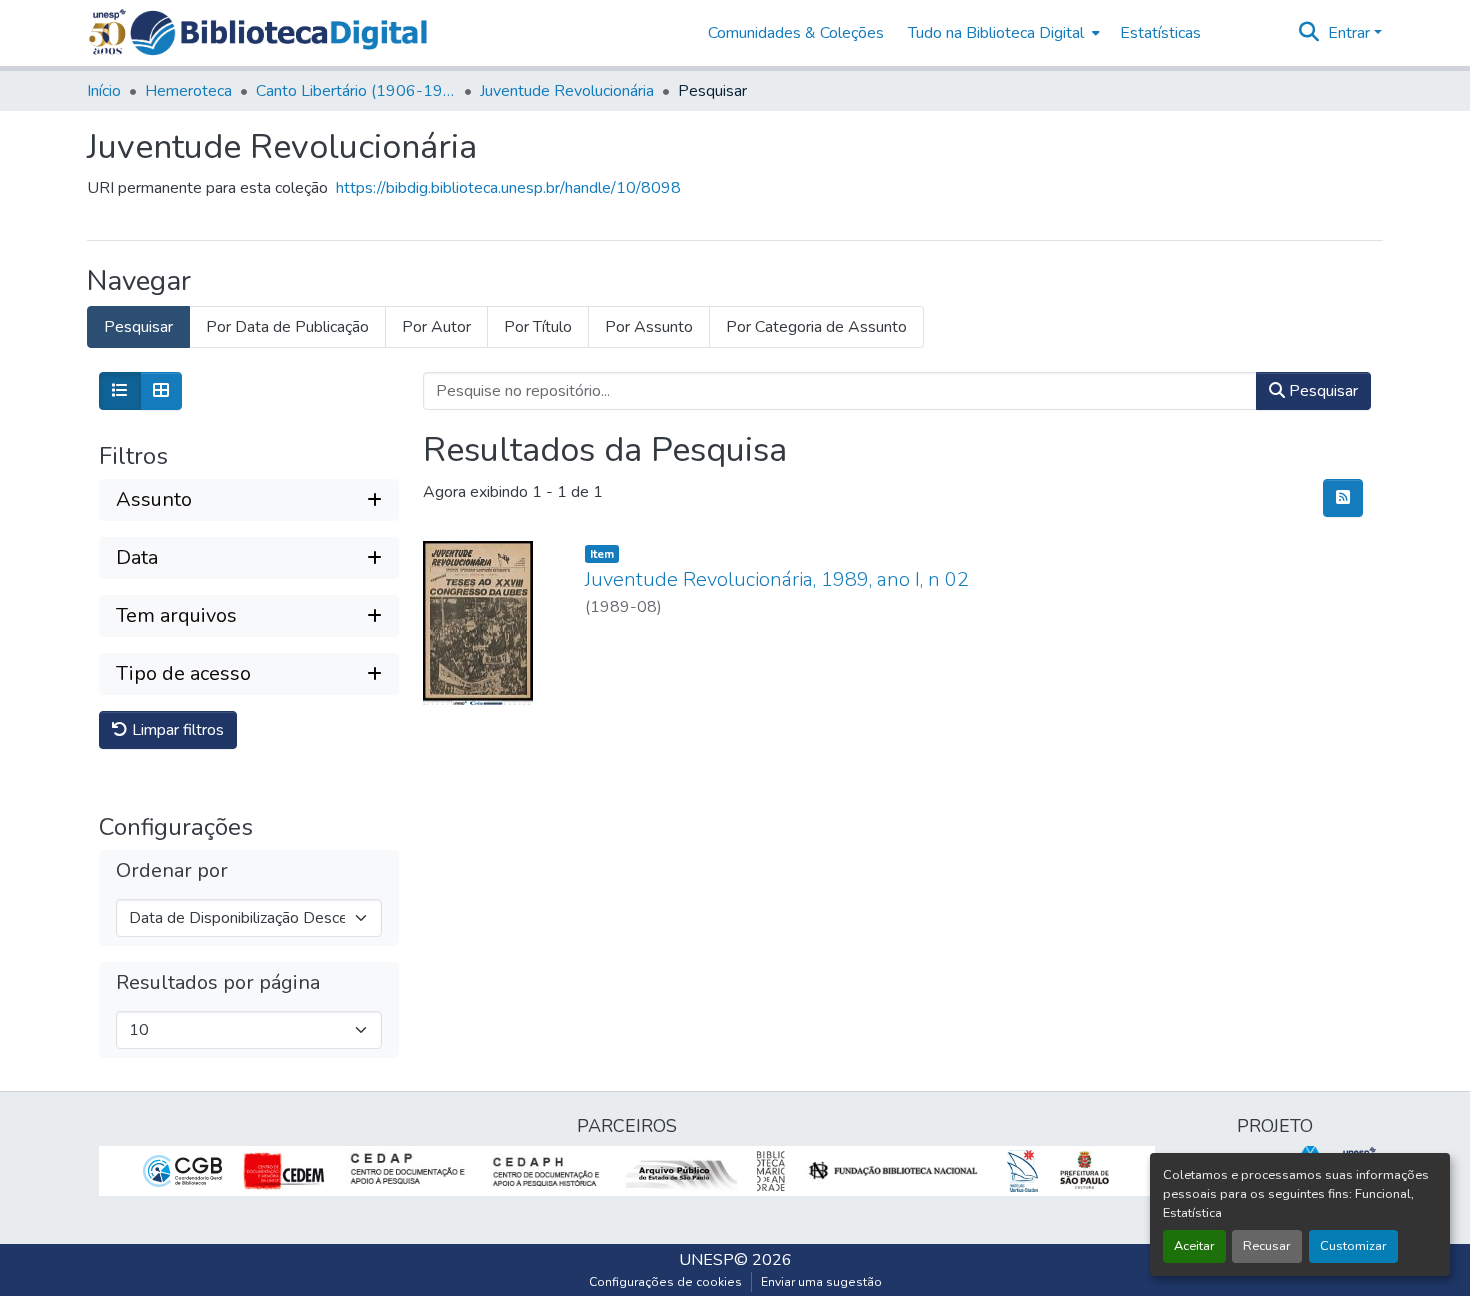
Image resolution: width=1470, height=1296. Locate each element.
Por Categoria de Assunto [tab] (816, 327)
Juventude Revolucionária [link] (567, 91)
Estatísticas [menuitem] (1160, 33)
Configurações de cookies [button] (665, 1282)
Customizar (1353, 1246)
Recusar (1267, 1246)
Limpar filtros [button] (176, 730)
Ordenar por (172, 871)
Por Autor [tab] (436, 327)
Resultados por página (218, 983)
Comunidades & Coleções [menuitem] (796, 33)
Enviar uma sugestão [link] (821, 1282)
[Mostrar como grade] (161, 391)
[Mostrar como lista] (120, 391)
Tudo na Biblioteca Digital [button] (996, 33)
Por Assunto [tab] (649, 327)
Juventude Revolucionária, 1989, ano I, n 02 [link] (777, 579)
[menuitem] (1002, 33)
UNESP (706, 1260)
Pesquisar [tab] (138, 327)
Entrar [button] (1351, 33)
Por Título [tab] (538, 327)
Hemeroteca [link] (188, 91)
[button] (278, 33)
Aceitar (1194, 1246)
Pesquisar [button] (1321, 391)
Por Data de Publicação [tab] (287, 327)
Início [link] (104, 91)
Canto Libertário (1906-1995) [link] (356, 91)
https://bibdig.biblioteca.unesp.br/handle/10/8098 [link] (508, 188)
